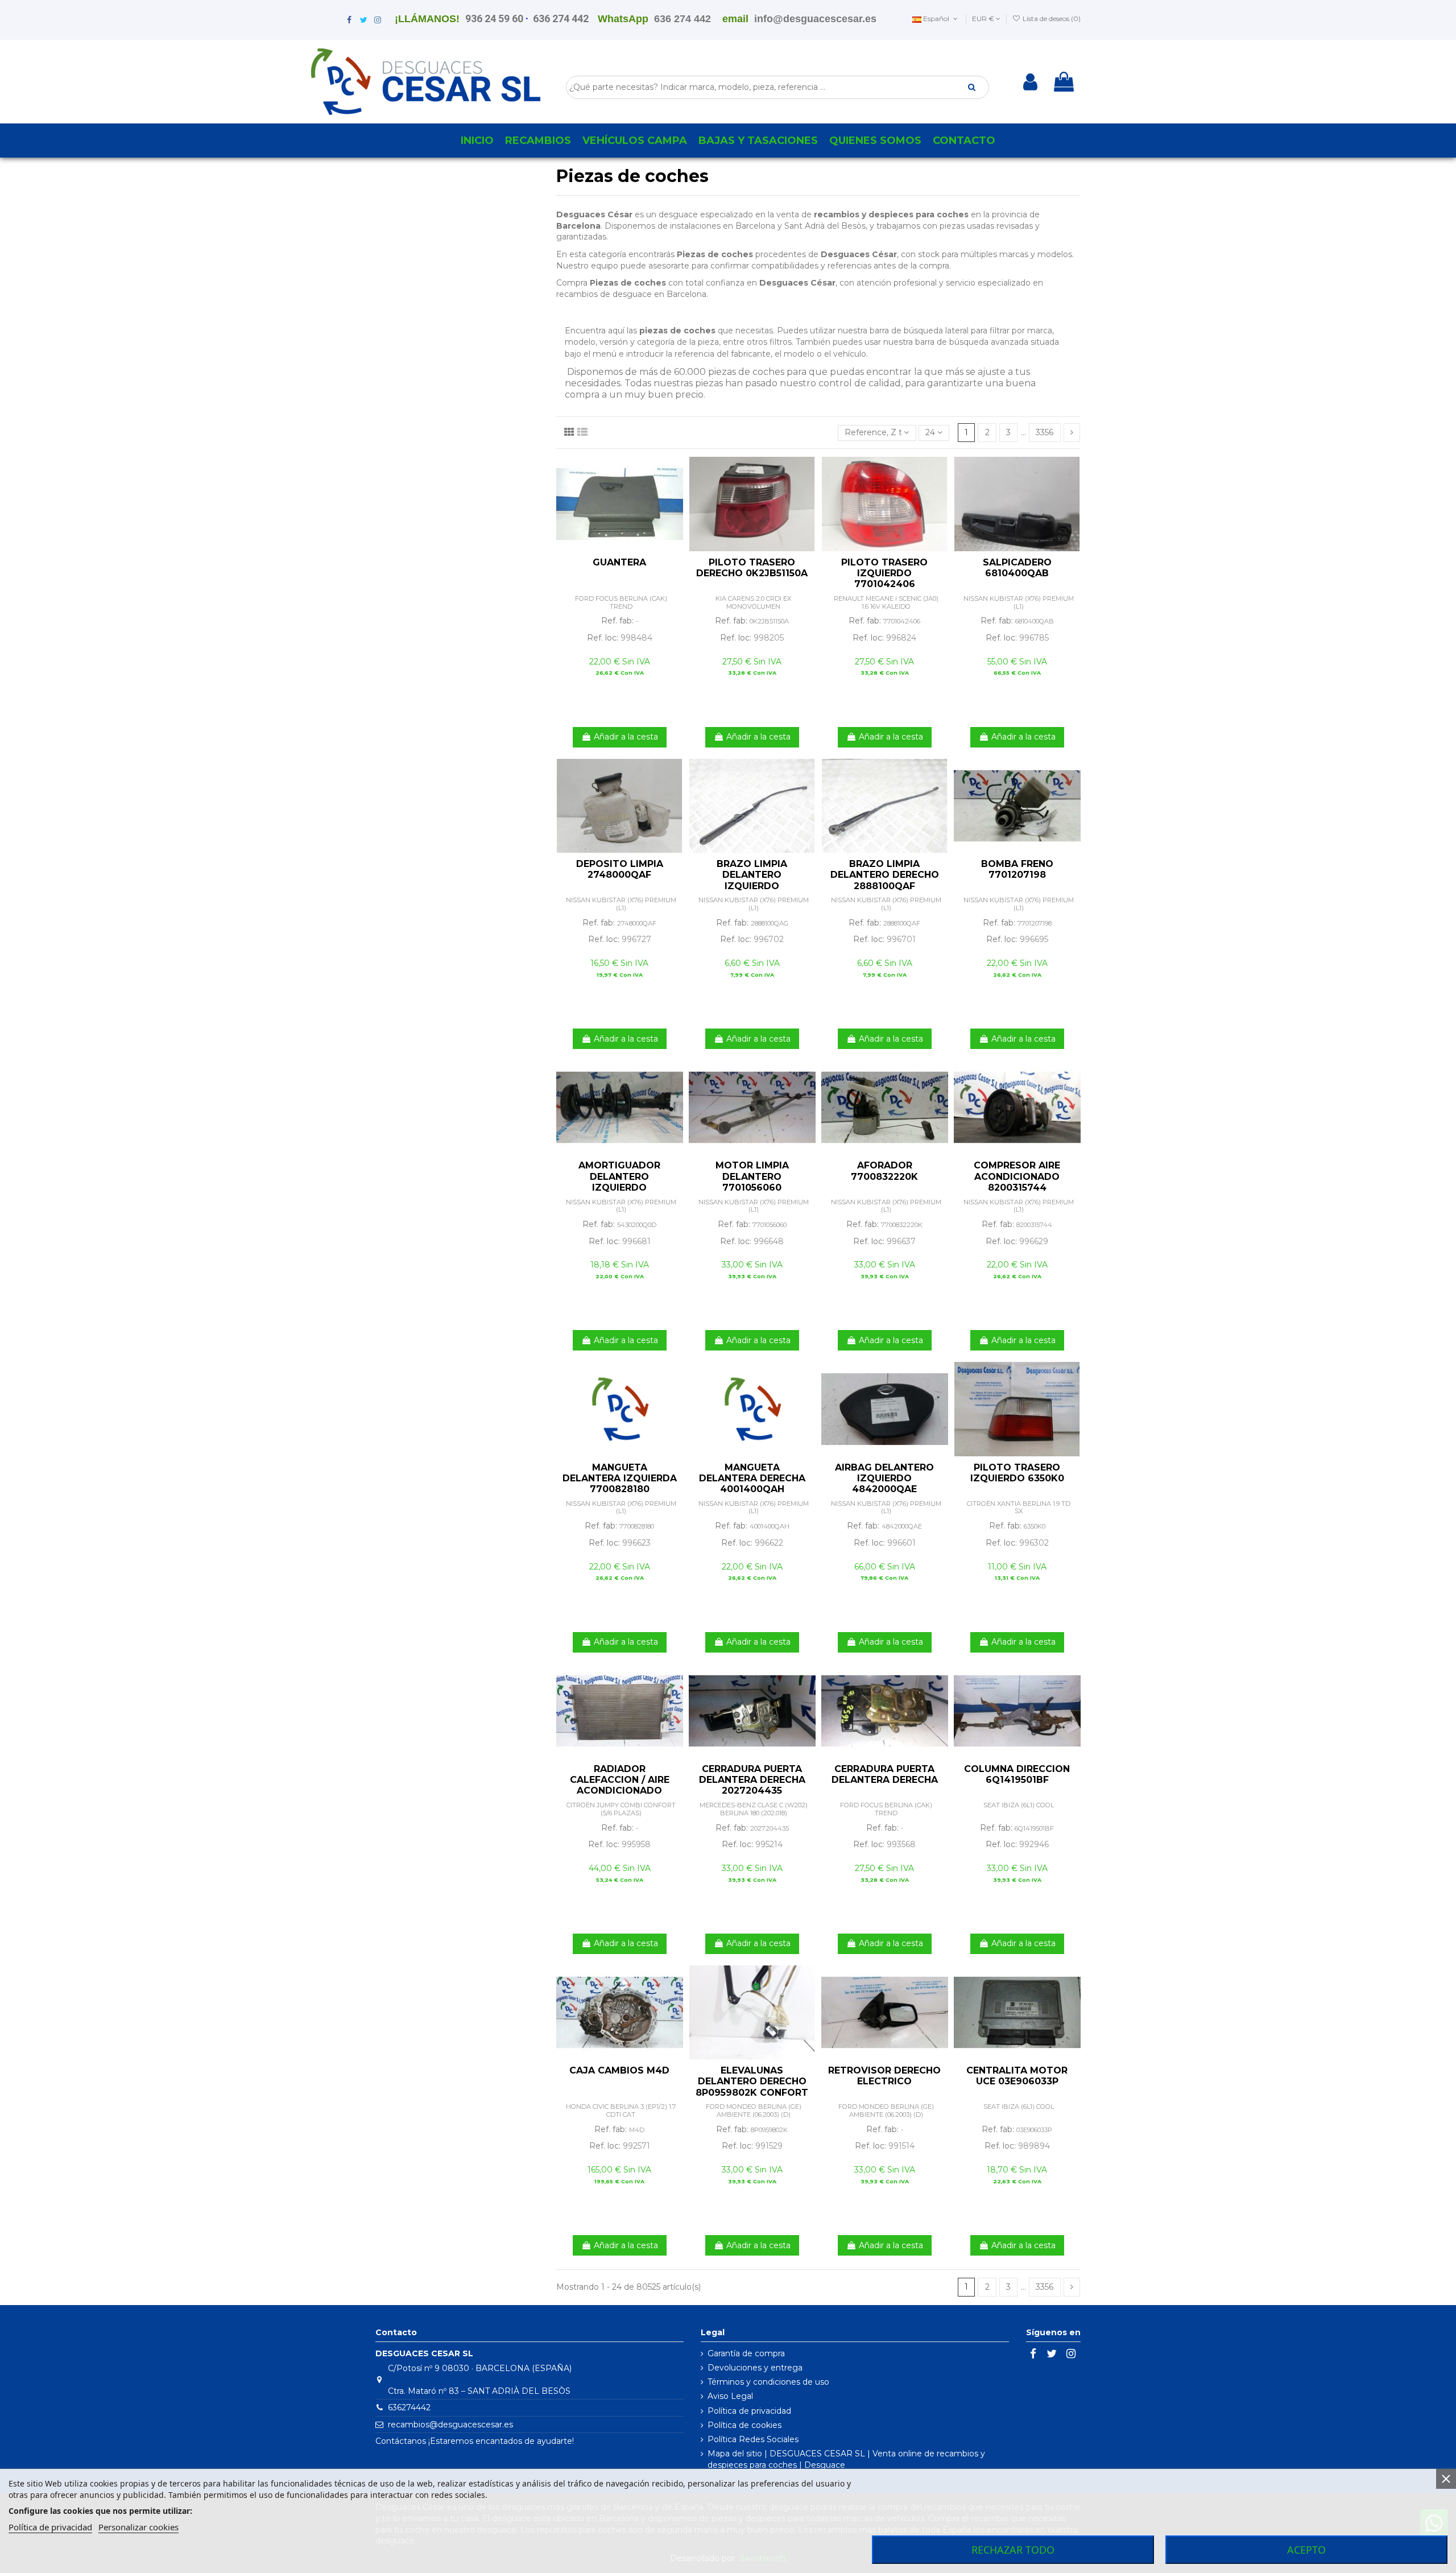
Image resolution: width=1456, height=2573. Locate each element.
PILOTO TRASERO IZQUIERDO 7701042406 (884, 573)
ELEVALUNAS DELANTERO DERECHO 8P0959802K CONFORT (752, 2081)
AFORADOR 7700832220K (884, 1171)
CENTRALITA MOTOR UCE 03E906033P (1017, 2076)
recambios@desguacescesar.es (450, 2425)
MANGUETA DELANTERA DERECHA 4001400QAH (752, 1478)
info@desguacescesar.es (815, 19)
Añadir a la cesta (626, 737)
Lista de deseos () (1051, 18)
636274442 (409, 2407)
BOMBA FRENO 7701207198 (1017, 869)
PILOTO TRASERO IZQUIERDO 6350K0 (1017, 1473)
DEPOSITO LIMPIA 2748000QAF (620, 869)
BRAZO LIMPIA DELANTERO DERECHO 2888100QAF (885, 875)
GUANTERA (619, 562)
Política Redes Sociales (753, 2439)
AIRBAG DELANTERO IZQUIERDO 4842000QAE (884, 1478)
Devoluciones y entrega (755, 2368)
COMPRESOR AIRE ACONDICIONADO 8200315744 (1017, 1176)
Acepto (1306, 2550)
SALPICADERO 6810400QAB (1017, 568)
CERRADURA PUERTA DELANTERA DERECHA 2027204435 (752, 1780)
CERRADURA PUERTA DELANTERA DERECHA (885, 1774)
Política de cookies (744, 2425)
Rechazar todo (1013, 2550)
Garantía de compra (746, 2353)
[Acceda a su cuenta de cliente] (1030, 82)
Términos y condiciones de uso (768, 2382)
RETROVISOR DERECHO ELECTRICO (884, 2076)
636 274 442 (561, 18)
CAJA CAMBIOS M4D (619, 2070)
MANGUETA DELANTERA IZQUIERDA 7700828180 (620, 1478)
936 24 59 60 (494, 18)
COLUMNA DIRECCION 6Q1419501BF (1017, 1774)
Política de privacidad (749, 2411)
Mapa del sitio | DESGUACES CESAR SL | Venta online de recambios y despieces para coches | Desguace (846, 2459)
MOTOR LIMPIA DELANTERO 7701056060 (752, 1176)
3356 (1045, 432)
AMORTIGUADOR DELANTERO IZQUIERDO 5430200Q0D (619, 1182)
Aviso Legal (730, 2396)
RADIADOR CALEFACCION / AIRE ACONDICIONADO (620, 1780)
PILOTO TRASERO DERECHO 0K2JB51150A (752, 568)
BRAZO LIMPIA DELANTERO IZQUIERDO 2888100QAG (752, 880)
